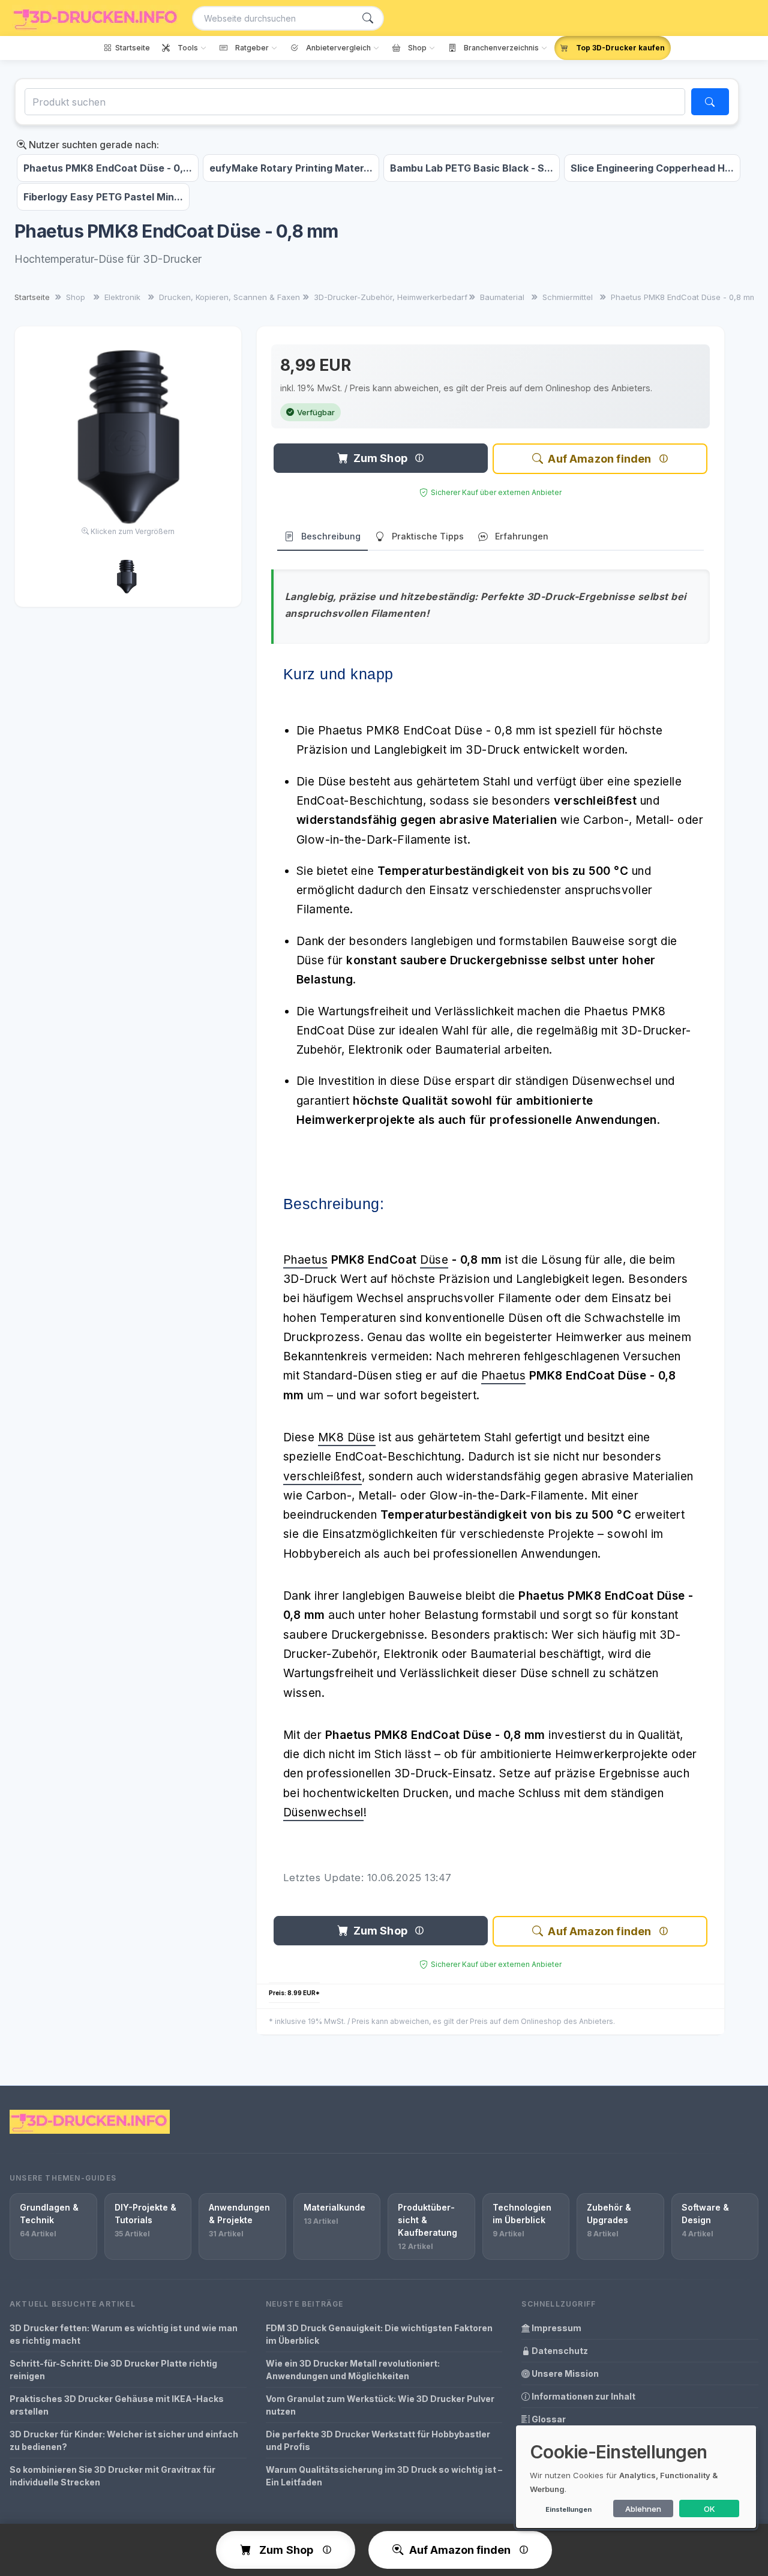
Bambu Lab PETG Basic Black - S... (472, 168)
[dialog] (636, 2477)
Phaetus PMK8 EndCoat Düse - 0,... (108, 168)
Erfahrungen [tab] (522, 536)
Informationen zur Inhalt (583, 2396)
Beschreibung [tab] (331, 536)
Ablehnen (643, 2509)
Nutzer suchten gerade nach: (93, 145)
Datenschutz (559, 2351)
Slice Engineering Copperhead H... (652, 168)
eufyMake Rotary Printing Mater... (291, 168)
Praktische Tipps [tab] (428, 536)
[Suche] (368, 18)
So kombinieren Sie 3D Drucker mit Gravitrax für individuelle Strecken (112, 2476)
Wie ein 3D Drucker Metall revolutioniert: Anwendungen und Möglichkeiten (353, 2370)
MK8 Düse (347, 1437)
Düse (434, 1260)
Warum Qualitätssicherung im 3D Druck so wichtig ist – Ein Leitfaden (384, 2476)
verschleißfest (322, 1476)
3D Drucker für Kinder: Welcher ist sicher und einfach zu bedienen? (124, 2440)
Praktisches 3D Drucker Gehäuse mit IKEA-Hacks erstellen (117, 2405)
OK (709, 2509)
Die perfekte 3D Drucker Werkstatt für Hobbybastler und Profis (378, 2440)
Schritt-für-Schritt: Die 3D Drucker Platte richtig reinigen (113, 2370)
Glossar (548, 2419)
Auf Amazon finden (599, 459)
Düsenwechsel (323, 1812)
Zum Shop (380, 458)
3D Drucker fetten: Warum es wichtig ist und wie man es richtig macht (124, 2334)
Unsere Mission (564, 2373)
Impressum (556, 2328)
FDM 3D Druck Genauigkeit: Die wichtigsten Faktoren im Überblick (379, 2334)
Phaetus (306, 1260)
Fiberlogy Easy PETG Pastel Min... (103, 197)
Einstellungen (568, 2509)
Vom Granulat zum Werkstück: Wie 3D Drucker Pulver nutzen (380, 2405)
